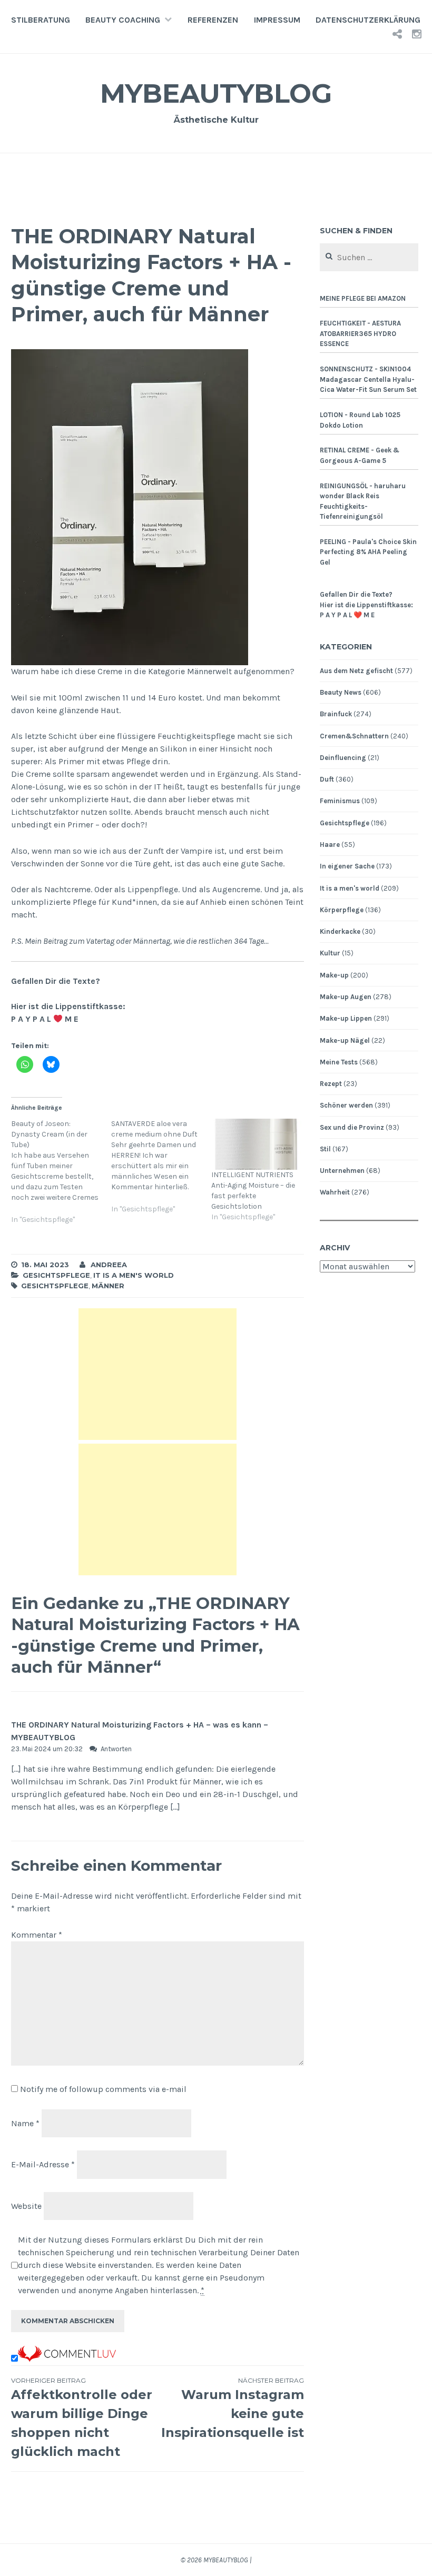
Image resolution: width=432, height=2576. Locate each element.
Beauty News (341, 692)
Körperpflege (342, 910)
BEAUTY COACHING (123, 20)
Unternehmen (342, 1171)
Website (26, 2206)
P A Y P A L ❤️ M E (347, 615)
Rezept (331, 1084)
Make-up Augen (346, 997)
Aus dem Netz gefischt (356, 671)
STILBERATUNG (41, 20)
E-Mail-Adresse (43, 2164)
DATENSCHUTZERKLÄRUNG (368, 20)
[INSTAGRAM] (417, 34)
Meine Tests (339, 1062)
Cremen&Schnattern (354, 736)
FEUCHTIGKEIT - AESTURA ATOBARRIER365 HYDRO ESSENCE (360, 333)
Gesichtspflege (56, 1275)
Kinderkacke (340, 931)
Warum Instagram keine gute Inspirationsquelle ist (233, 2408)
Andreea (109, 1265)
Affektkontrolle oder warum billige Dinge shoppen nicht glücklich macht (82, 2418)
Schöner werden (346, 1105)
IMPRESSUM (277, 20)
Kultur (330, 953)
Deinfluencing (343, 758)
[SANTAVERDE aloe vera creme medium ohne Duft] (161, 1173)
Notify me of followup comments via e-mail (103, 2089)
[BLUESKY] (397, 34)
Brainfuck (336, 714)
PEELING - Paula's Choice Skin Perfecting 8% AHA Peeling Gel (368, 552)
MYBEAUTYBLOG (216, 93)
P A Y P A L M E (45, 1019)
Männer (108, 1286)
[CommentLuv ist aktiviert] (67, 2359)
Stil (325, 1149)
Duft (327, 779)
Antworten (116, 1749)
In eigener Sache (347, 866)
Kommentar (37, 1935)
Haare (330, 845)
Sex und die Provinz (352, 1127)
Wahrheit (335, 1192)
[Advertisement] (158, 1374)
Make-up (334, 975)
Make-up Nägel (345, 1040)
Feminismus (340, 801)
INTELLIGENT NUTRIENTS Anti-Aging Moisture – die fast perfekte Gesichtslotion (253, 1191)
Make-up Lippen (346, 1018)
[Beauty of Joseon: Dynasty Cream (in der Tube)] (61, 1178)
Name (25, 2123)
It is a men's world (134, 1275)
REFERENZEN (213, 20)
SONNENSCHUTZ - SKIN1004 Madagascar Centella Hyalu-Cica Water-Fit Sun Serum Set (368, 379)
